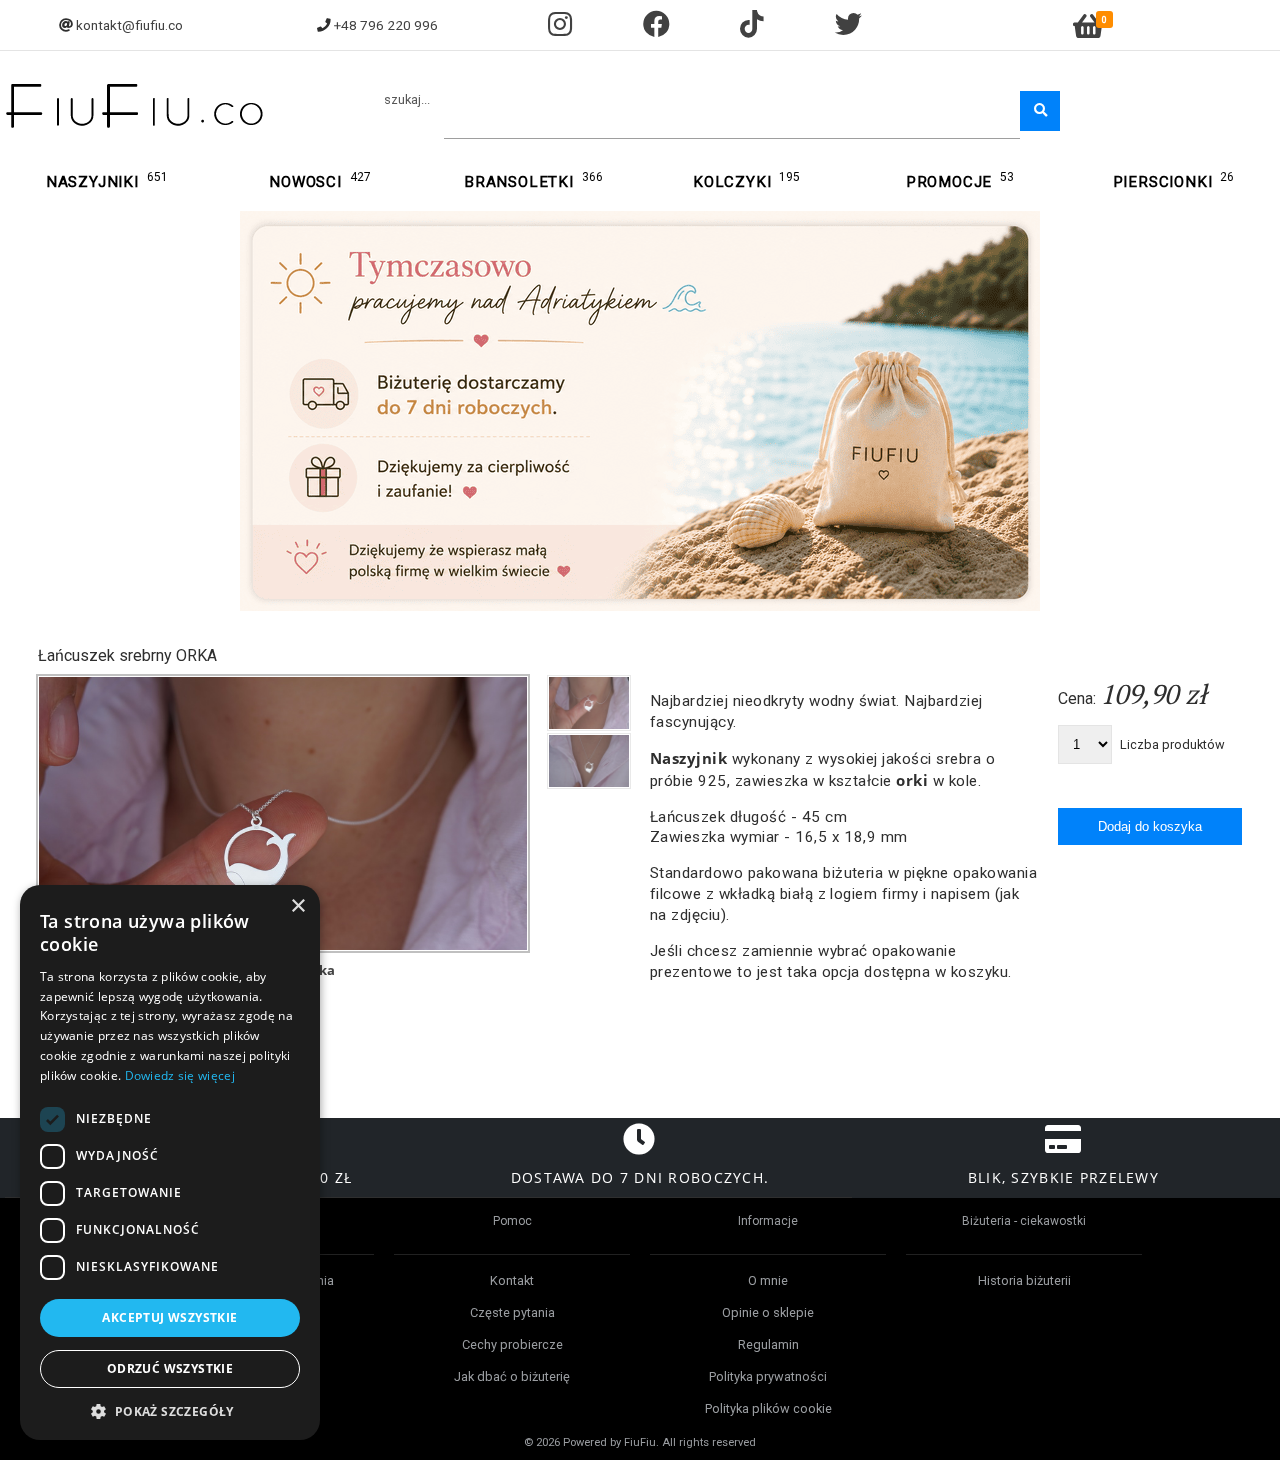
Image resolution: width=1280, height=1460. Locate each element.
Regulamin (768, 1344)
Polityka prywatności (768, 1376)
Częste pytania (512, 1312)
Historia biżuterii (1024, 1280)
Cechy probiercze (512, 1344)
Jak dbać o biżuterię (512, 1376)
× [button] (297, 906)
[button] (170, 1410)
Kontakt (512, 1280)
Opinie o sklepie (768, 1312)
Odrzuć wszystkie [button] (170, 1368)
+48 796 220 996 (386, 25)
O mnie (768, 1280)
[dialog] (170, 1162)
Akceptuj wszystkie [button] (169, 1317)
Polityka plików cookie (768, 1408)
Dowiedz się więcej (180, 1075)
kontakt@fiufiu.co (129, 25)
